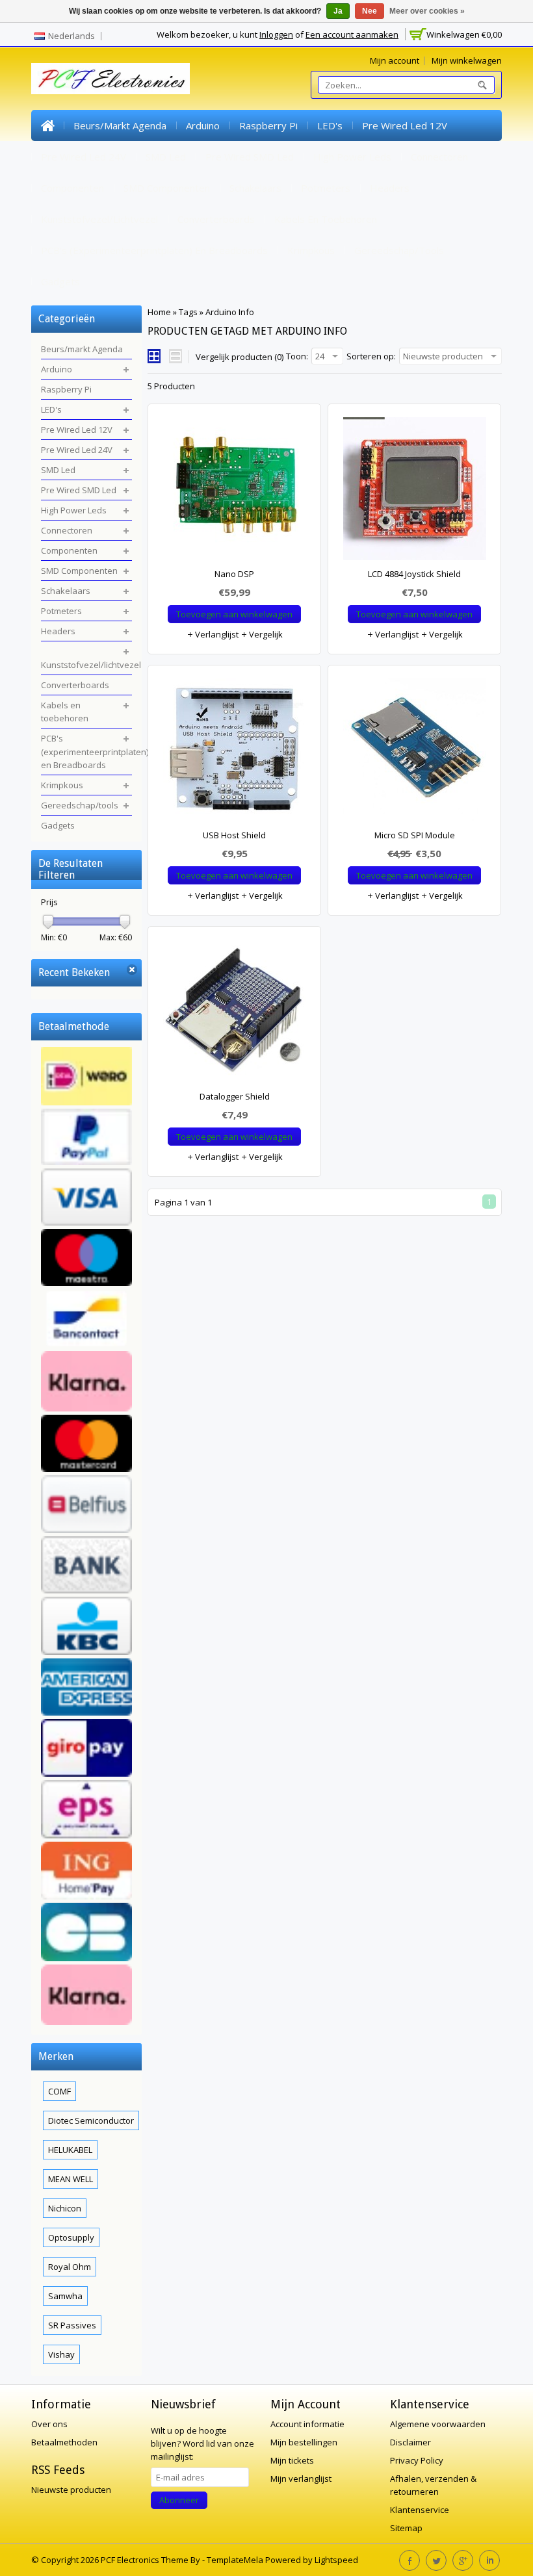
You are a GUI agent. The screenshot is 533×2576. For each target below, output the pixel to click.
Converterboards (216, 219)
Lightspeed (336, 2560)
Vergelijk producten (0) (240, 357)
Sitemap (406, 2528)
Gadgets (60, 281)
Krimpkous (311, 250)
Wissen (132, 970)
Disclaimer (410, 2442)
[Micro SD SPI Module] (414, 753)
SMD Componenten (167, 188)
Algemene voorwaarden (438, 2424)
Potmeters (326, 188)
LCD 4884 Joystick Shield (414, 574)
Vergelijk (265, 634)
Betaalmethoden (64, 2442)
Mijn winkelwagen (467, 60)
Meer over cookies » (427, 11)
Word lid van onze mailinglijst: (202, 2443)
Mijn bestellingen (304, 2442)
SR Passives (72, 2325)
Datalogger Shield (235, 1096)
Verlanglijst (216, 634)
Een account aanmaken (352, 34)
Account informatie (307, 2424)
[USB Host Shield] (234, 753)
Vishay (61, 2354)
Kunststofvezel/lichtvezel (99, 219)
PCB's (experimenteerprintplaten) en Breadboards (154, 250)
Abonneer (179, 2500)
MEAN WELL (71, 2179)
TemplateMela (236, 2560)
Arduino (203, 125)
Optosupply (71, 2237)
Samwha (65, 2296)
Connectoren (439, 157)
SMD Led (166, 157)
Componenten (72, 188)
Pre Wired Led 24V (84, 157)
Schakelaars (255, 188)
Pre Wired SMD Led (250, 157)
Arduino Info (230, 312)
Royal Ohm (70, 2267)
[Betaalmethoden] (86, 1538)
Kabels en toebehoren (326, 219)
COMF (59, 2091)
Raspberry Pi (268, 125)
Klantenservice (420, 2510)
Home (47, 125)
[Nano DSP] (234, 492)
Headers (390, 188)
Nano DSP (234, 574)
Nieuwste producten (71, 2490)
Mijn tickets (292, 2460)
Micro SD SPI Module (415, 835)
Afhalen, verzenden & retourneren (433, 2485)
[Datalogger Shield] (234, 1014)
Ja (338, 11)
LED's (330, 125)
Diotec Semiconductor (91, 2120)
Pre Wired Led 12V (405, 125)
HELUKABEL (70, 2150)
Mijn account (395, 60)
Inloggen (276, 34)
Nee (370, 11)
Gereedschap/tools (399, 250)
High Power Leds (352, 157)
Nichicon (65, 2208)
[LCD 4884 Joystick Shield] (414, 492)
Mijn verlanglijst (301, 2479)
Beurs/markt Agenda (120, 125)
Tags (188, 312)
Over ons (49, 2424)
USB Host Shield (234, 835)
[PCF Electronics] (110, 79)
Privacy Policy (417, 2460)
